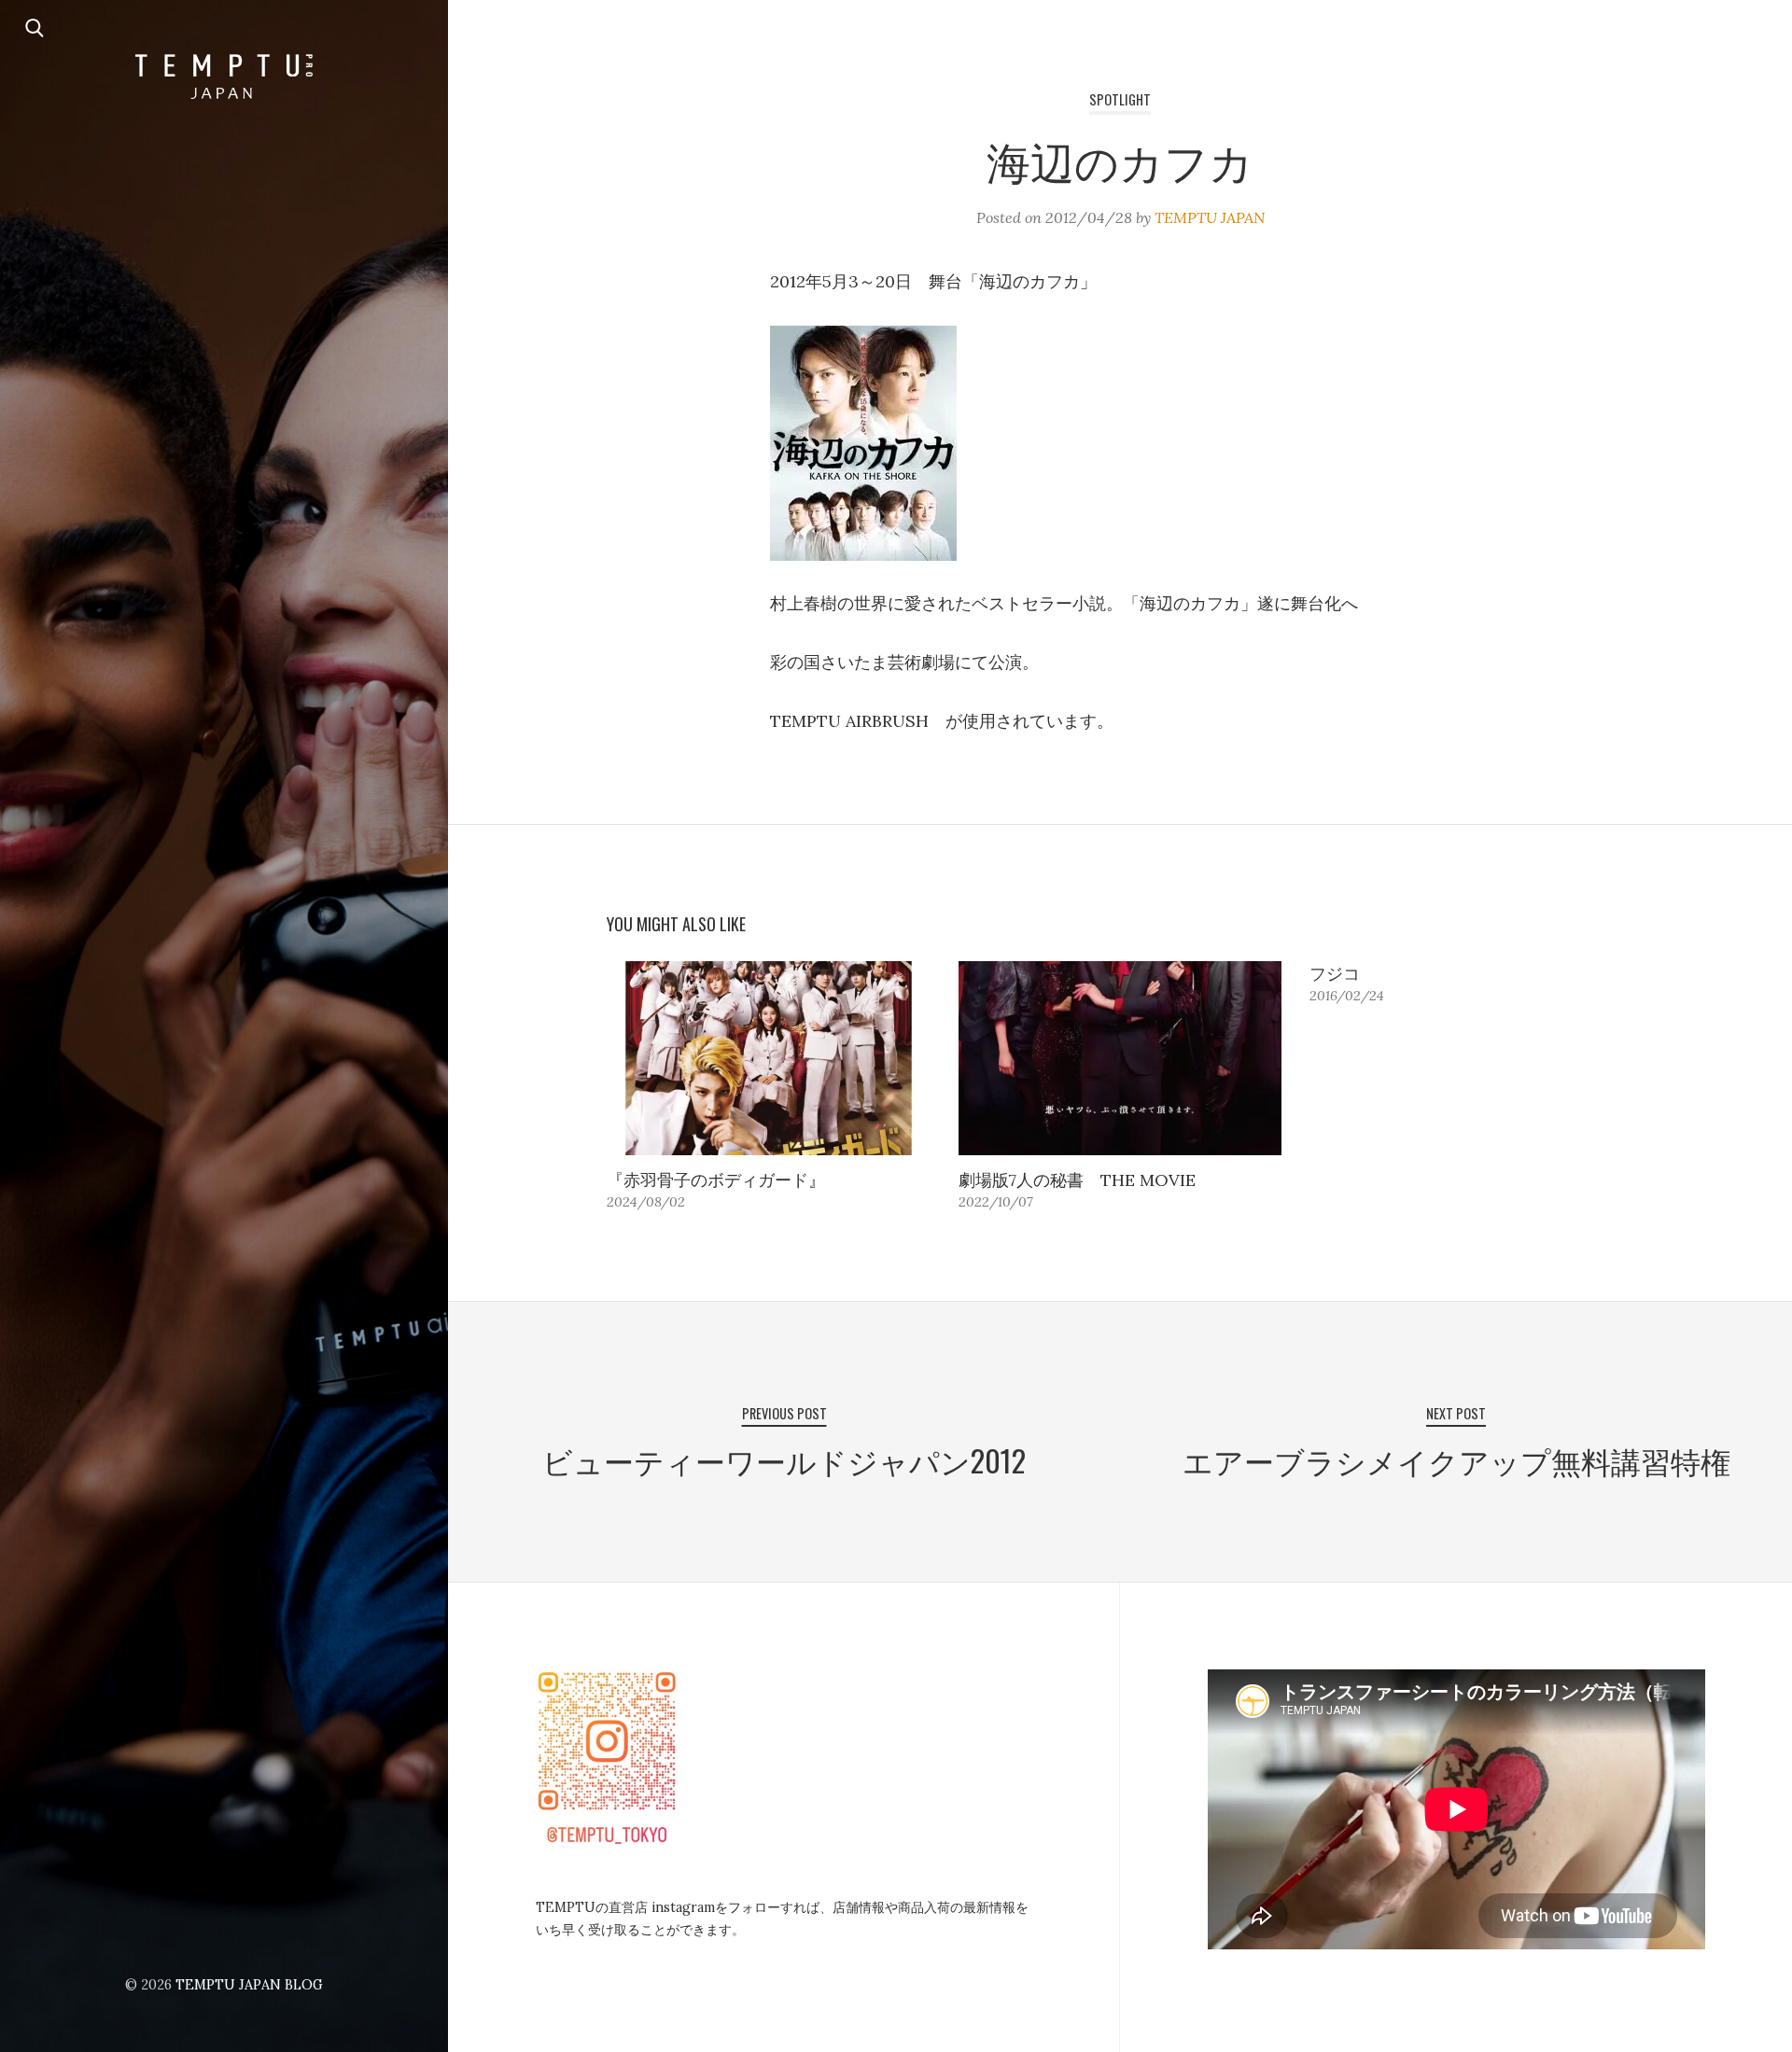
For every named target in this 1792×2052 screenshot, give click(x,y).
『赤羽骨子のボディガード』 (716, 1180)
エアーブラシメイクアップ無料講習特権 (1456, 1460)
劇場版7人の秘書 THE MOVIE (1077, 1180)
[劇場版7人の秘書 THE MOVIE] (1120, 1058)
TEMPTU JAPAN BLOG (249, 1985)
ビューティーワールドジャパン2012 (784, 1460)
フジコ (1335, 974)
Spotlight (1120, 99)
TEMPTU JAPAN (1210, 217)
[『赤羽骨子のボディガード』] (769, 1058)
